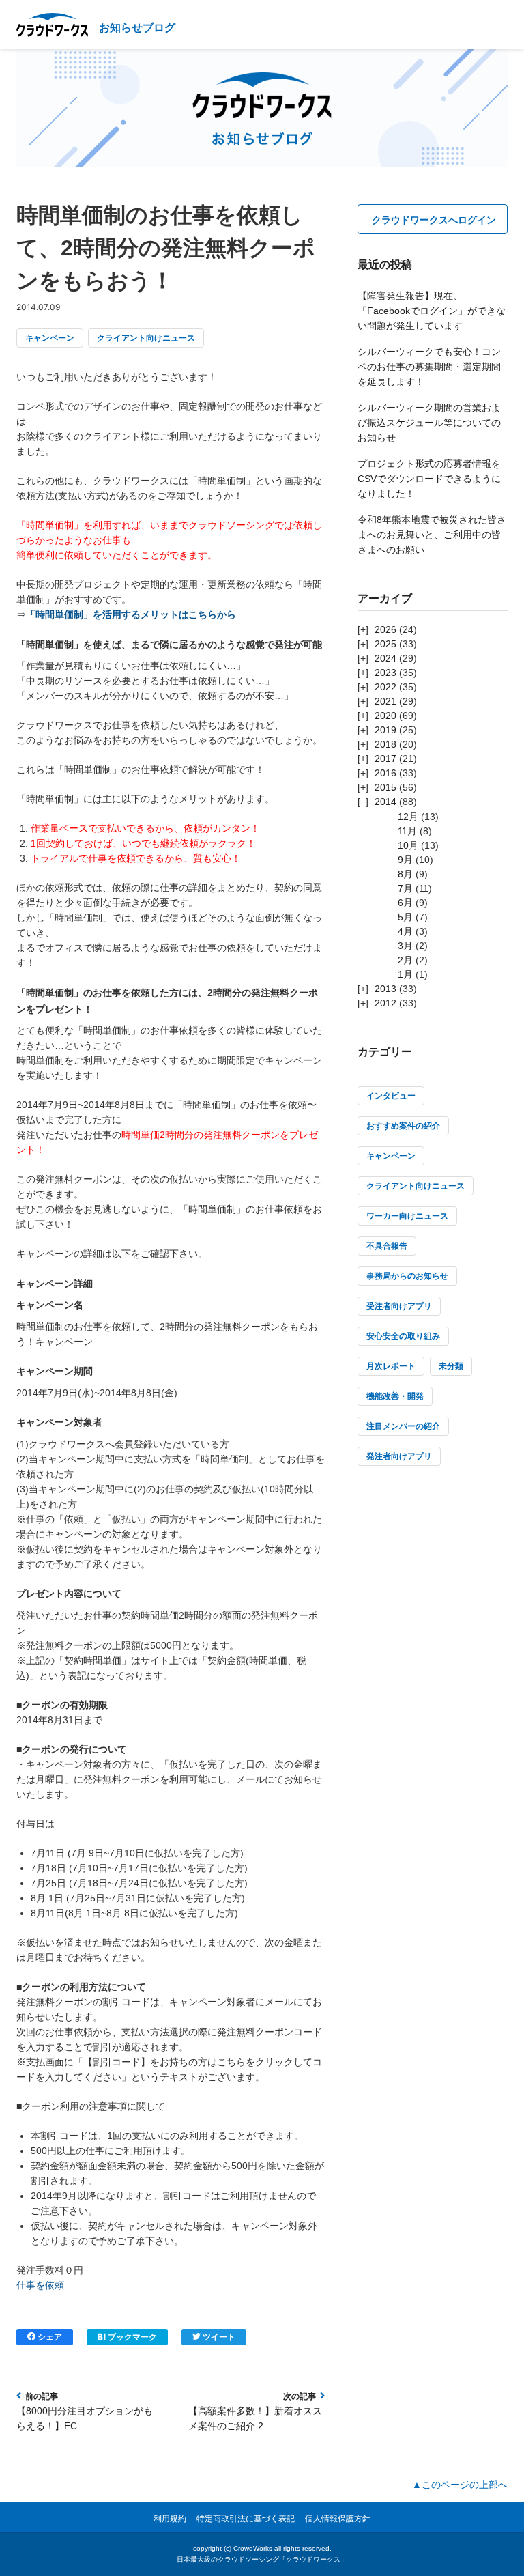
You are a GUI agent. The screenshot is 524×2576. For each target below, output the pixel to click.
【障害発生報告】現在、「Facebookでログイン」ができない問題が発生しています (432, 311)
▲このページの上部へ (460, 2485)
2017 (385, 759)
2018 (385, 744)
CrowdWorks (253, 2548)
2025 (385, 644)
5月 (405, 917)
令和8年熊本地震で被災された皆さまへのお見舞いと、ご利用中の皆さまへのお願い (432, 535)
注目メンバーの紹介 (403, 1426)
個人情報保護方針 (338, 2519)
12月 (408, 817)
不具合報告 (387, 1246)
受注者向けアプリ (399, 1306)
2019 (385, 730)
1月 (405, 974)
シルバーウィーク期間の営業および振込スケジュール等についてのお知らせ (429, 423)
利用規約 (170, 2519)
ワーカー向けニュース (407, 1216)
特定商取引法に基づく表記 (246, 2519)
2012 (385, 1003)
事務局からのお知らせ (407, 1276)
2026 (385, 629)
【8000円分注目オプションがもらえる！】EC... (85, 2418)
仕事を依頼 (40, 2285)
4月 (405, 931)
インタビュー (391, 1096)
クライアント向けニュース (146, 338)
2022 (385, 687)
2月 (405, 960)
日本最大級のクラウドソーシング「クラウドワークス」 (262, 2559)
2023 (385, 673)
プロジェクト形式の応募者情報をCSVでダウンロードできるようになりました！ (429, 479)
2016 (385, 773)
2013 (385, 989)
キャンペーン (50, 338)
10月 (408, 845)
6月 (405, 903)
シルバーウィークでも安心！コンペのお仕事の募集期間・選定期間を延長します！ (429, 367)
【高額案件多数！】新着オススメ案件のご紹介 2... (255, 2418)
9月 (405, 860)
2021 (385, 701)
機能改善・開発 (395, 1396)
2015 (385, 787)
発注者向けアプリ (399, 1456)
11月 (407, 831)
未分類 (451, 1366)
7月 (405, 888)
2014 (385, 802)
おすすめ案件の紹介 (403, 1126)
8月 (405, 874)
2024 (385, 658)
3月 (405, 946)
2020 (385, 716)
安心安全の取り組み (403, 1336)
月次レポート (391, 1366)
